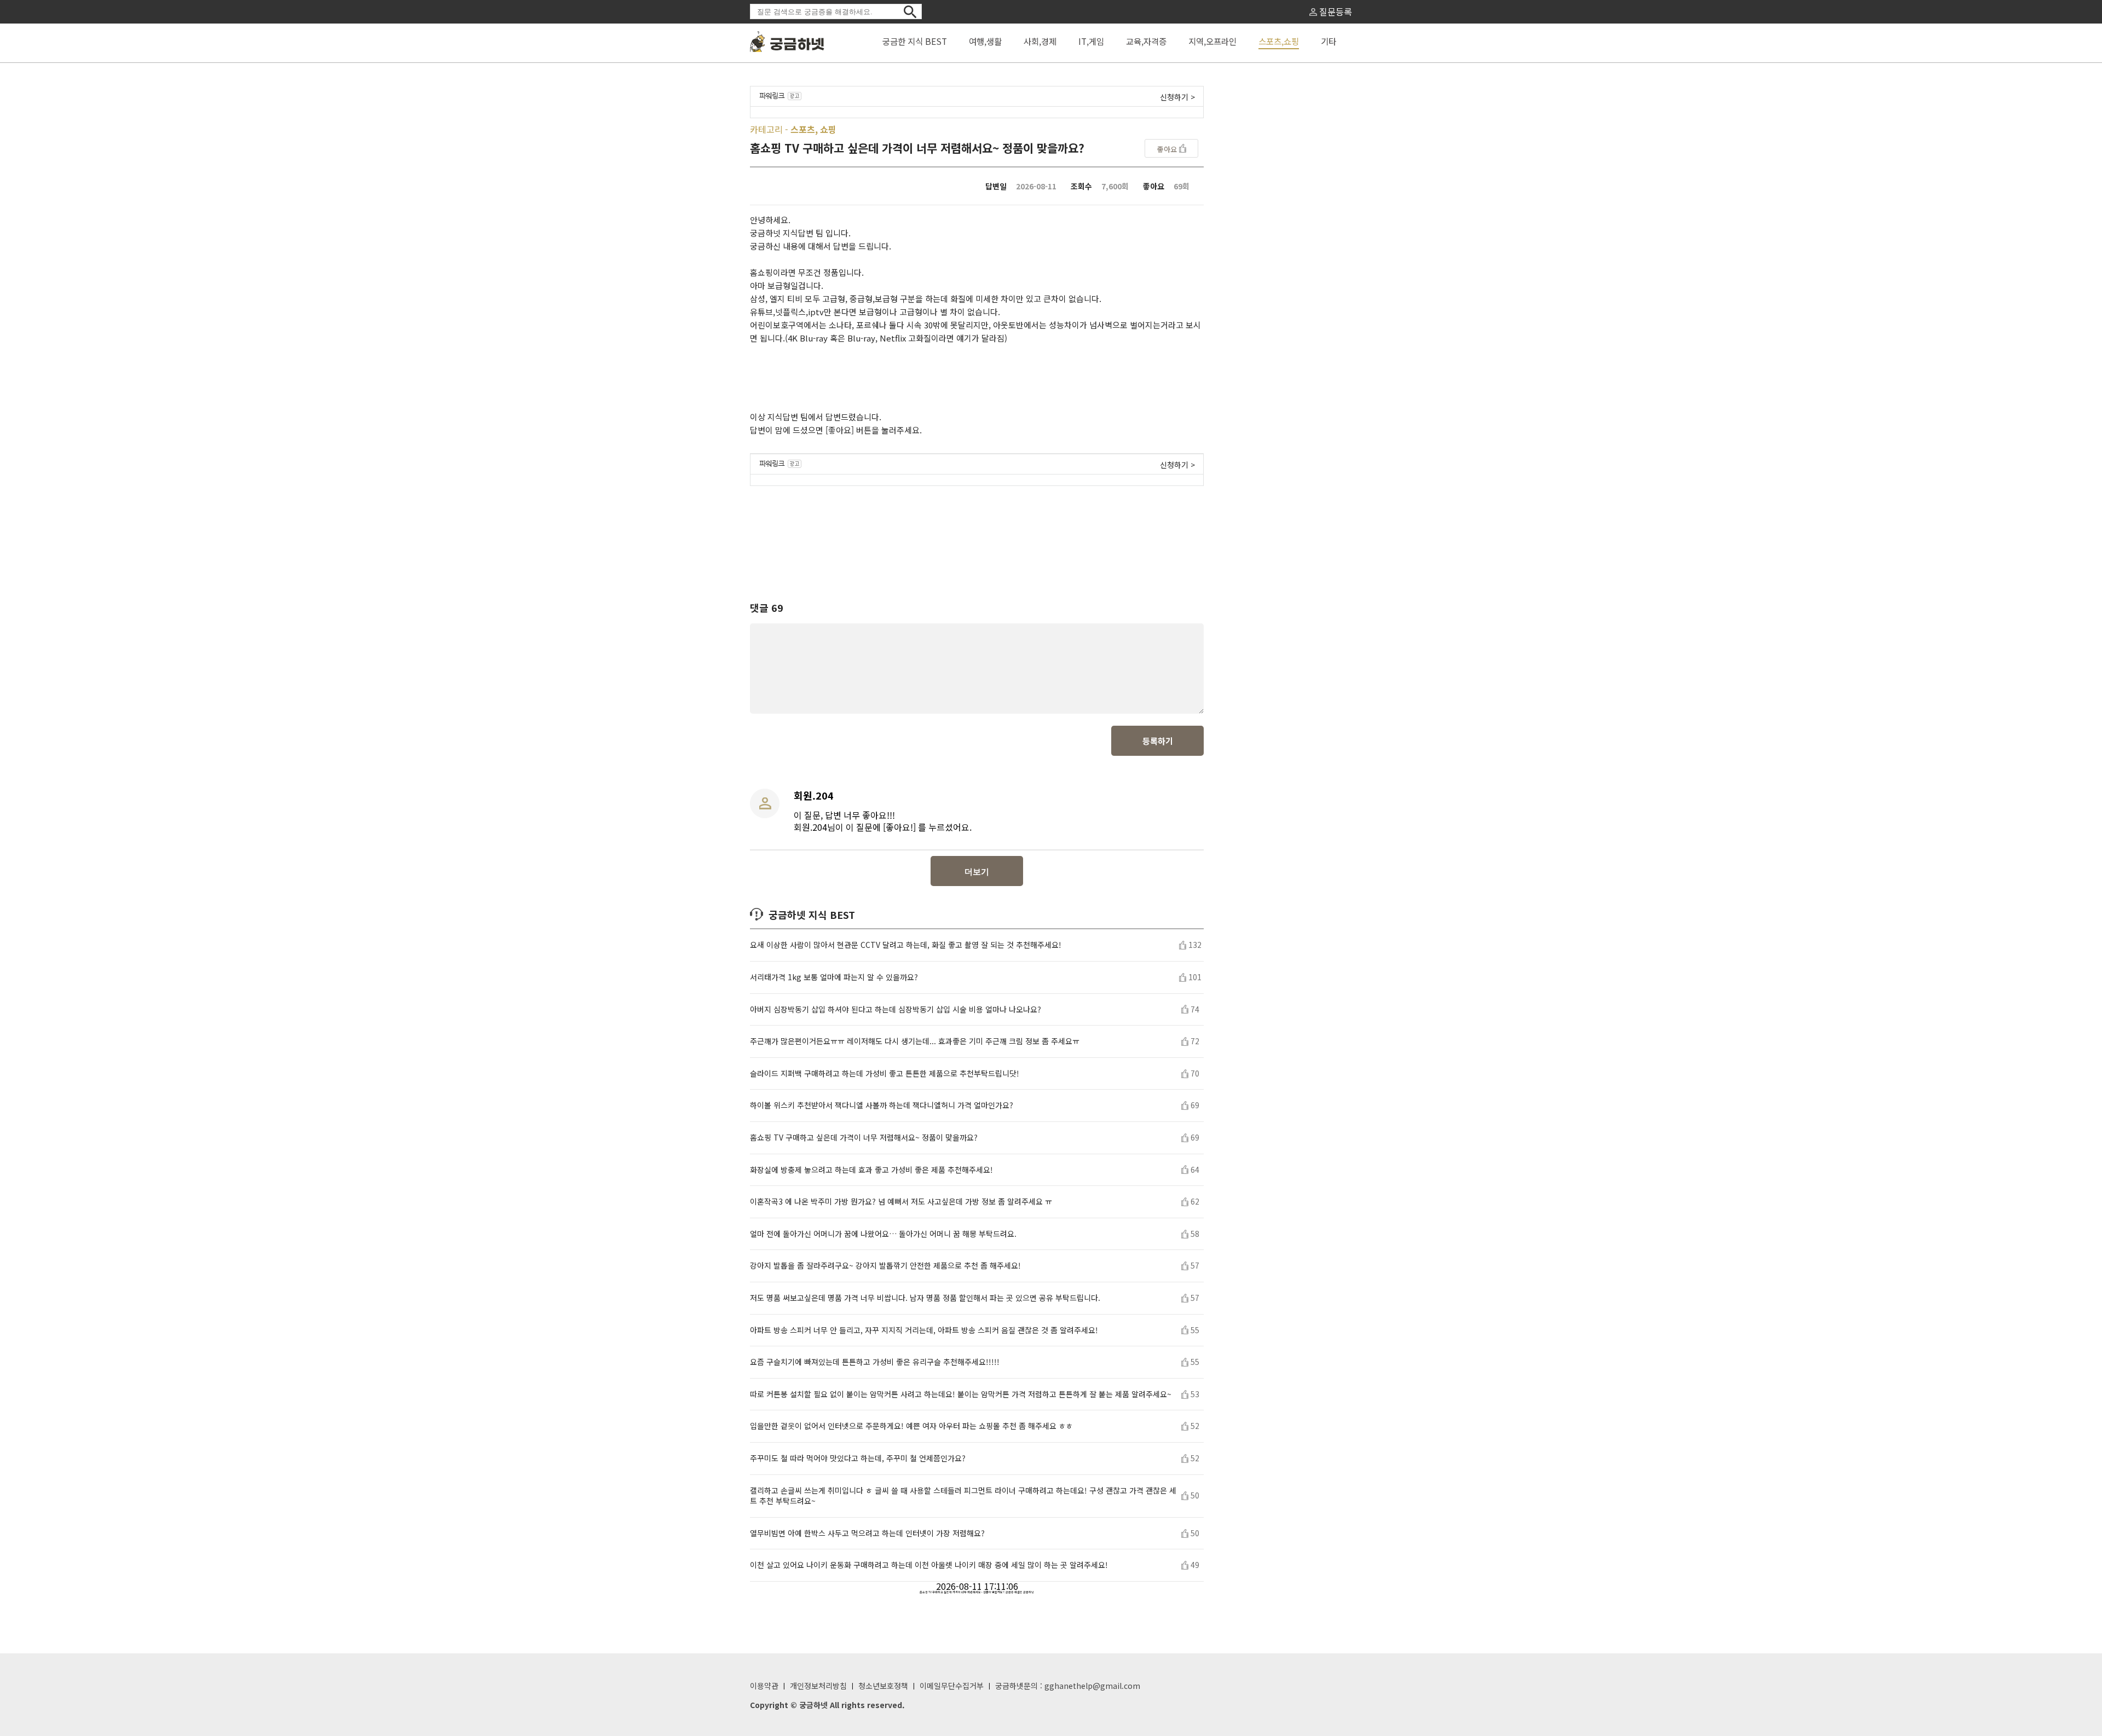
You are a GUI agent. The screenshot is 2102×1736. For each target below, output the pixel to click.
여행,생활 (985, 41)
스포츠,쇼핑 (1279, 41)
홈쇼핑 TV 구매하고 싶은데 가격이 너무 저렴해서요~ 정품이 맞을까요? (864, 1138)
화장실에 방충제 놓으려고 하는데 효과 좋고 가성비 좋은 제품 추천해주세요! (871, 1170)
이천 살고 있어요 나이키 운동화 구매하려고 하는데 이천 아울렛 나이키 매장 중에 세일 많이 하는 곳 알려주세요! (929, 1565)
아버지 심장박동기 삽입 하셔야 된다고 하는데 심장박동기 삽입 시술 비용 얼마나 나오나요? (896, 1009)
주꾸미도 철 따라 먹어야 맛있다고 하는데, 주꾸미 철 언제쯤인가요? (858, 1458)
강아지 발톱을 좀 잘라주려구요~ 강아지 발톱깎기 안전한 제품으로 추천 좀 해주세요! (885, 1266)
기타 (1329, 41)
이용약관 (764, 1686)
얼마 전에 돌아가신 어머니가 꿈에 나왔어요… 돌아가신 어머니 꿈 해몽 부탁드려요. (883, 1234)
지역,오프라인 (1212, 41)
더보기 (977, 872)
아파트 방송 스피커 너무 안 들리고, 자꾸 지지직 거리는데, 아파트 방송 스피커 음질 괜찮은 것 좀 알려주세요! (924, 1330)
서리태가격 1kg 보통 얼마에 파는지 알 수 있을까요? (834, 977)
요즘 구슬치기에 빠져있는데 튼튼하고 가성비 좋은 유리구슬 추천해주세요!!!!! (875, 1362)
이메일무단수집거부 (952, 1686)
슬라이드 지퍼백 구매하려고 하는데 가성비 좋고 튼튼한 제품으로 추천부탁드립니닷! (885, 1074)
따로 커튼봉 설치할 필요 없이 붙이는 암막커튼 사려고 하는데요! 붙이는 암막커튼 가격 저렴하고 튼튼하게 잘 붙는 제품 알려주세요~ (961, 1394)
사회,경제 (1040, 41)
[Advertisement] (977, 534)
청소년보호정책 (883, 1686)
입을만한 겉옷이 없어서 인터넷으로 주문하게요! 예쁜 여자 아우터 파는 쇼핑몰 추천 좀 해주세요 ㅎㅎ (911, 1426)
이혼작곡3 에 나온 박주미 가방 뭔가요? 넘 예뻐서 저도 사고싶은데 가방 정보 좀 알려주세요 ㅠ (901, 1202)
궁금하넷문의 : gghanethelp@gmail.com (1068, 1686)
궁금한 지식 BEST (915, 41)
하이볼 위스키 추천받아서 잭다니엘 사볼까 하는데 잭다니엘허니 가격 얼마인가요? (882, 1105)
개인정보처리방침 (818, 1686)
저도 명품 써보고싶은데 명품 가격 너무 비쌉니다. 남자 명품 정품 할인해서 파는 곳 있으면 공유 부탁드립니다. (925, 1298)
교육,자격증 (1146, 41)
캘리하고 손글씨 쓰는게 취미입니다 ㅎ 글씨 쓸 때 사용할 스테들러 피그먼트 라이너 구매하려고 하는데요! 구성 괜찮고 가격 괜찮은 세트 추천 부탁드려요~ (963, 1496)
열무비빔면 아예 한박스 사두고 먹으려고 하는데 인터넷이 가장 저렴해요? (867, 1533)
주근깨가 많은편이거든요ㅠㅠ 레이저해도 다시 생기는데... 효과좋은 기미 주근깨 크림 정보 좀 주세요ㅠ (915, 1041)
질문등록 (1335, 11)
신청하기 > (1177, 97)
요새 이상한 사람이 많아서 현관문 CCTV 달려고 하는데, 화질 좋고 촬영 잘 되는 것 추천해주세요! (906, 945)
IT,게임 (1091, 41)
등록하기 (1158, 741)
